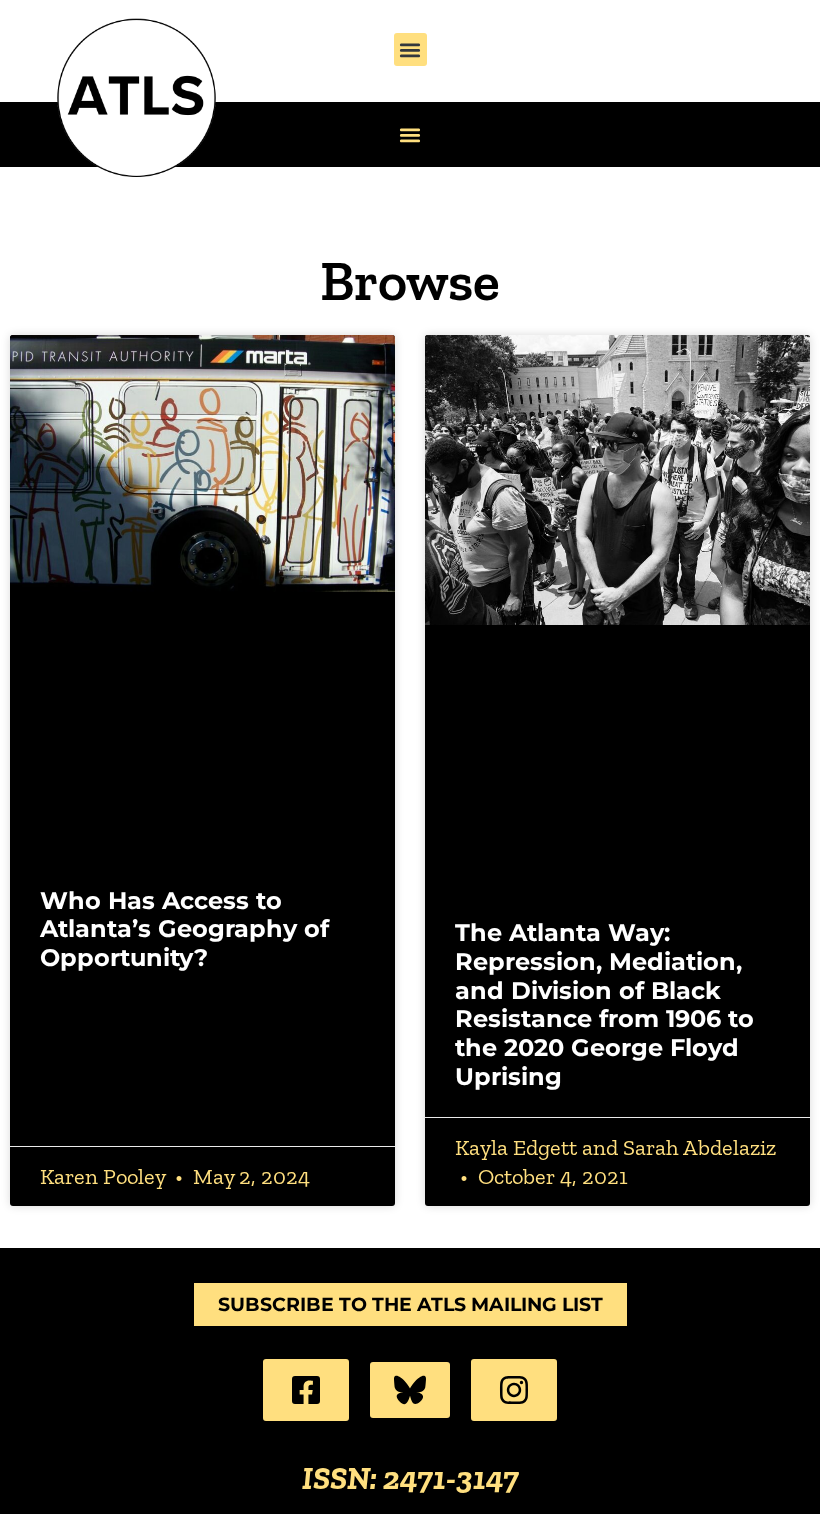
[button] (410, 49)
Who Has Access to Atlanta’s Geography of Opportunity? (184, 929)
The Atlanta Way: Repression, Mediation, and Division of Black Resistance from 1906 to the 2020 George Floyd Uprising (604, 1004)
